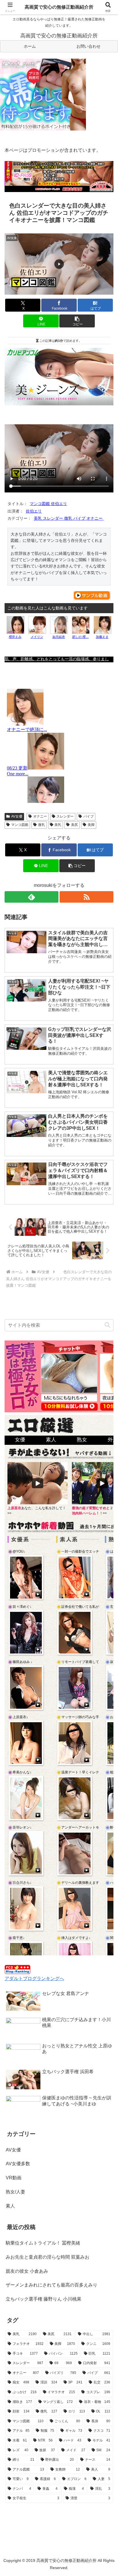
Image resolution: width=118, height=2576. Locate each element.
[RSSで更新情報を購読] (86, 897)
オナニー (40, 816)
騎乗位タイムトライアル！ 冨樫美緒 (43, 2243)
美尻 (74, 825)
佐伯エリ (34, 511)
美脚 (91, 825)
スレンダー (65, 816)
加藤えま (102, 637)
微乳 (42, 825)
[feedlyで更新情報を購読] (32, 897)
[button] (77, 321)
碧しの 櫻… (80, 637)
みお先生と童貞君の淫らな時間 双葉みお (48, 2257)
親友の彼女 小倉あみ (27, 2271)
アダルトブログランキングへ (34, 1978)
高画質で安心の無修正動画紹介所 (59, 7)
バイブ (88, 816)
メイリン (37, 637)
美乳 (58, 825)
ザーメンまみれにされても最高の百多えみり (52, 2285)
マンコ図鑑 (20, 825)
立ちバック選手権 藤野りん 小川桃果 (44, 2299)
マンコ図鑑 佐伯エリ (48, 504)
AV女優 (17, 816)
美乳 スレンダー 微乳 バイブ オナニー (69, 518)
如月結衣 (59, 637)
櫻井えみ (15, 637)
